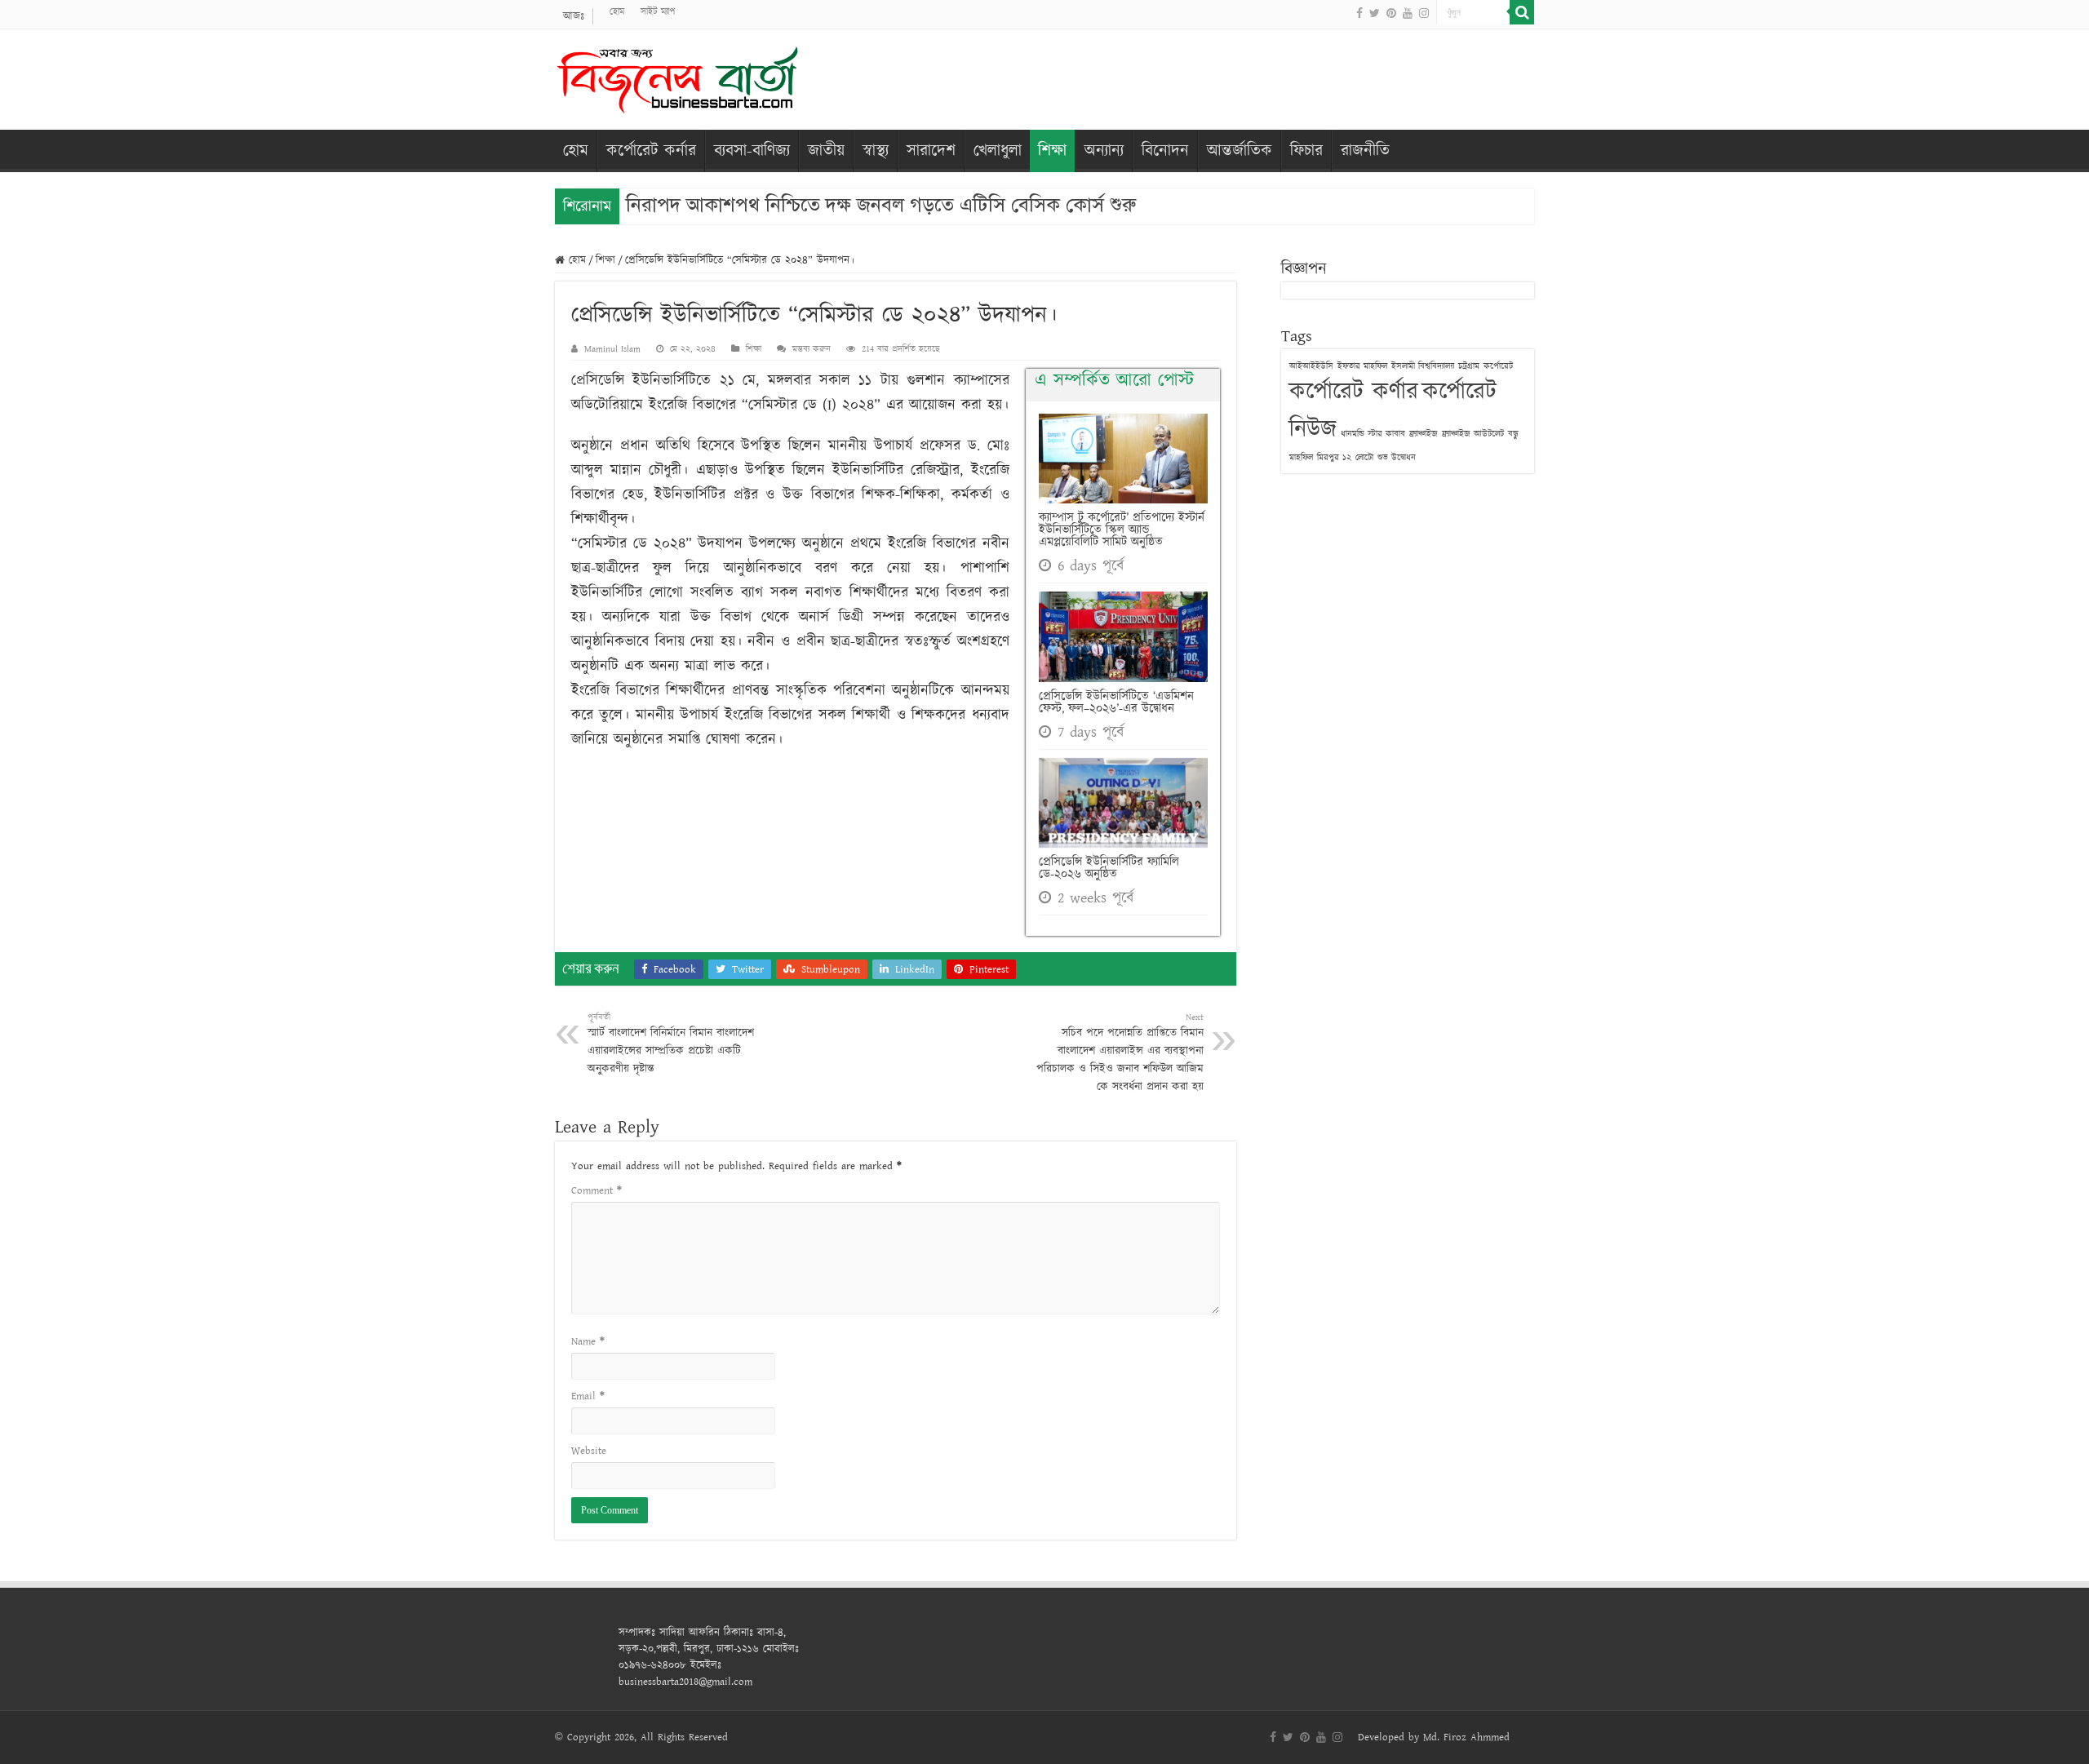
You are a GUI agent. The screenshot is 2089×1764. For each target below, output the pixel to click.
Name (588, 1341)
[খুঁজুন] (1522, 12)
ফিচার (1306, 151)
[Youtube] (1408, 13)
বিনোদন (1165, 151)
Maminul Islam (612, 349)
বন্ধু (1513, 434)
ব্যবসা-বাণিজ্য (752, 151)
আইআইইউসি (1311, 366)
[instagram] (1424, 13)
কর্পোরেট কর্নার (651, 151)
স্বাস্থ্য (876, 151)
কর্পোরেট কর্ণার (1354, 392)
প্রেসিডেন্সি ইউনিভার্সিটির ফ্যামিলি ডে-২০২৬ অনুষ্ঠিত (1109, 868)
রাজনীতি (1365, 151)
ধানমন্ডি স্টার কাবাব (1373, 434)
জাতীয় (826, 151)
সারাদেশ (931, 151)
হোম (617, 12)
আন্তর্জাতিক (1240, 151)
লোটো (1364, 457)
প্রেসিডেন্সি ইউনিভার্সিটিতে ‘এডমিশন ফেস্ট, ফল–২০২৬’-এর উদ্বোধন (1116, 702)
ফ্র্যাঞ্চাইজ (1424, 434)
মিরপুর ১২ (1334, 457)
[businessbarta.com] (677, 77)
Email (588, 1396)
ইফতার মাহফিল (1362, 366)
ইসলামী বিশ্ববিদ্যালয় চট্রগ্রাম (1435, 366)
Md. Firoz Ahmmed (1466, 1737)
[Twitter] (1375, 13)
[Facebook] (1359, 13)
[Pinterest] (1391, 13)
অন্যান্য (1104, 151)
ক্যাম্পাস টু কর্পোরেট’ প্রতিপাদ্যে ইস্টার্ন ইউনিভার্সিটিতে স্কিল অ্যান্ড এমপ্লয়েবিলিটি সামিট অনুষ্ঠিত (1122, 530)
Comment (597, 1190)
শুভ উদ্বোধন (1397, 457)
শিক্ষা (1052, 151)
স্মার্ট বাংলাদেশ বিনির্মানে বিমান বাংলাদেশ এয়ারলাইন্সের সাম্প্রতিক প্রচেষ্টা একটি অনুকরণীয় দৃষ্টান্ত (671, 1044)
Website (589, 1451)
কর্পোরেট (1498, 366)
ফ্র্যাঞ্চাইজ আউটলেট (1473, 434)
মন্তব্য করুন (812, 349)
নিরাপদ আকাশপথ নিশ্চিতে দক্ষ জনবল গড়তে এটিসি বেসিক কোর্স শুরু (881, 205)
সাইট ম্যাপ (658, 12)
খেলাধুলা (998, 151)
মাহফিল (1301, 457)
